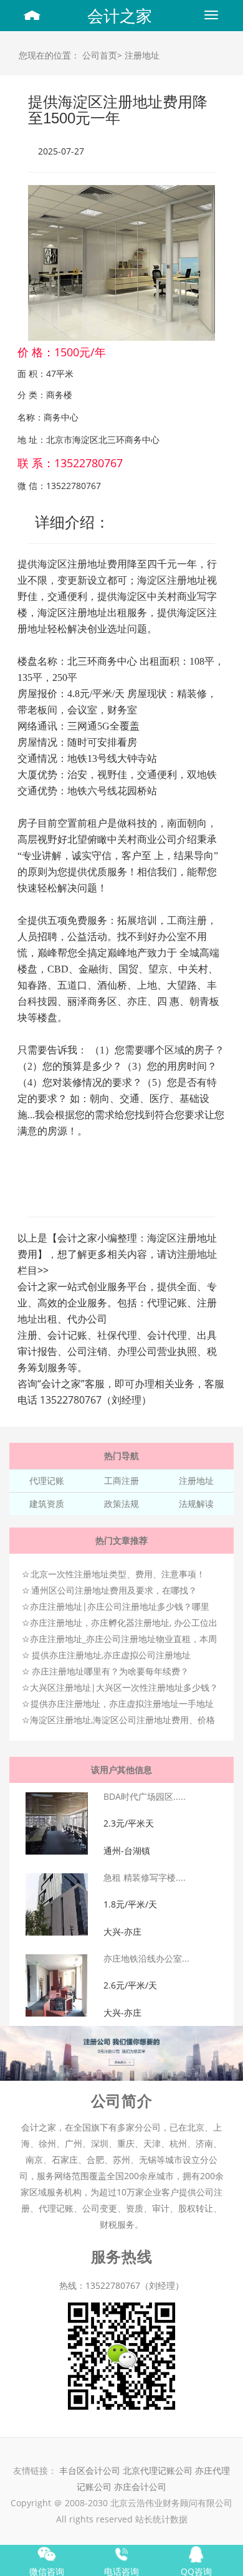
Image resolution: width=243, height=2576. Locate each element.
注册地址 (142, 55)
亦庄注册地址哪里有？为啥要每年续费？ (110, 1671)
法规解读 (196, 1504)
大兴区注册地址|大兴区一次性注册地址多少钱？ (124, 1687)
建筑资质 (47, 1504)
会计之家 (120, 16)
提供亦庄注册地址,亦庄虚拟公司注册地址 (111, 1655)
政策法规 (121, 1504)
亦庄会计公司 (140, 2487)
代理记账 (47, 1480)
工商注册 (121, 1480)
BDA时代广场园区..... (145, 1796)
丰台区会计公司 (90, 2470)
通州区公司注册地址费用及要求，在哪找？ (114, 1590)
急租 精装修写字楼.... (145, 1877)
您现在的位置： (49, 55)
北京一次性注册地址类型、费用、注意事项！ (118, 1574)
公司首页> (102, 55)
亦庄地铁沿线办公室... (146, 1958)
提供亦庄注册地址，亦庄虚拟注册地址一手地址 (122, 1704)
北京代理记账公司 (158, 2470)
